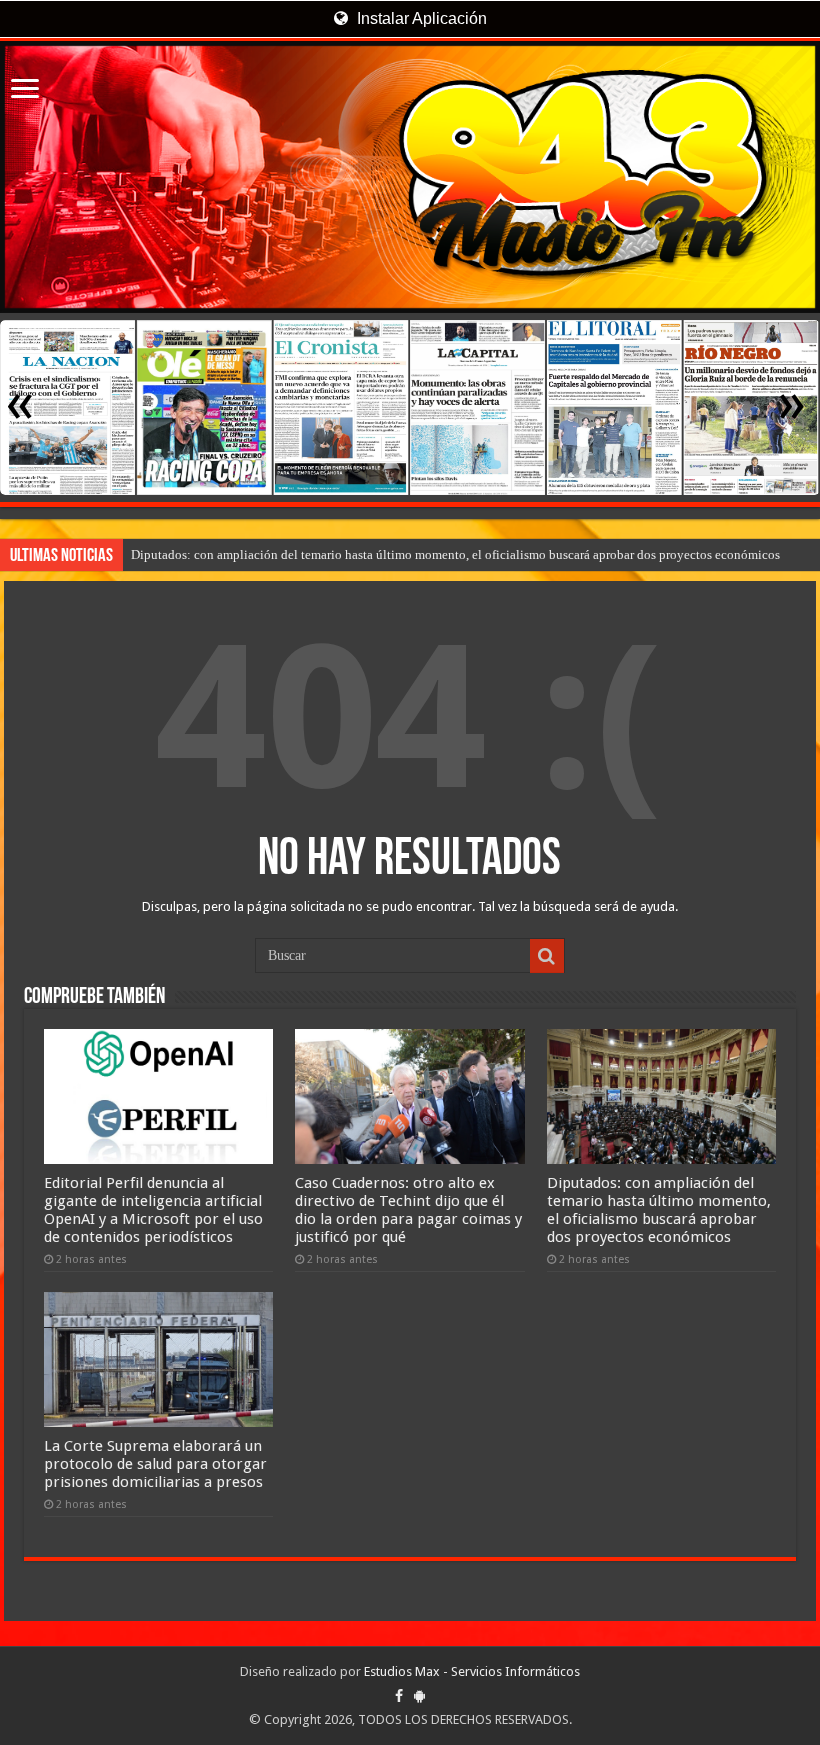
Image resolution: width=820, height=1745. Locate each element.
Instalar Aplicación (420, 18)
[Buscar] (547, 956)
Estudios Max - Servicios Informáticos (472, 1671)
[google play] (419, 1696)
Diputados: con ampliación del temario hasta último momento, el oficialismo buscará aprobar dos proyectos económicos (455, 554)
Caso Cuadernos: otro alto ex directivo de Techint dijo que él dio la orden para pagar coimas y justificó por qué (408, 1210)
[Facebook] (399, 1696)
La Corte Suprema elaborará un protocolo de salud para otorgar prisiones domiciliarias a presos (155, 1464)
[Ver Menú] (25, 90)
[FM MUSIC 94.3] (410, 177)
